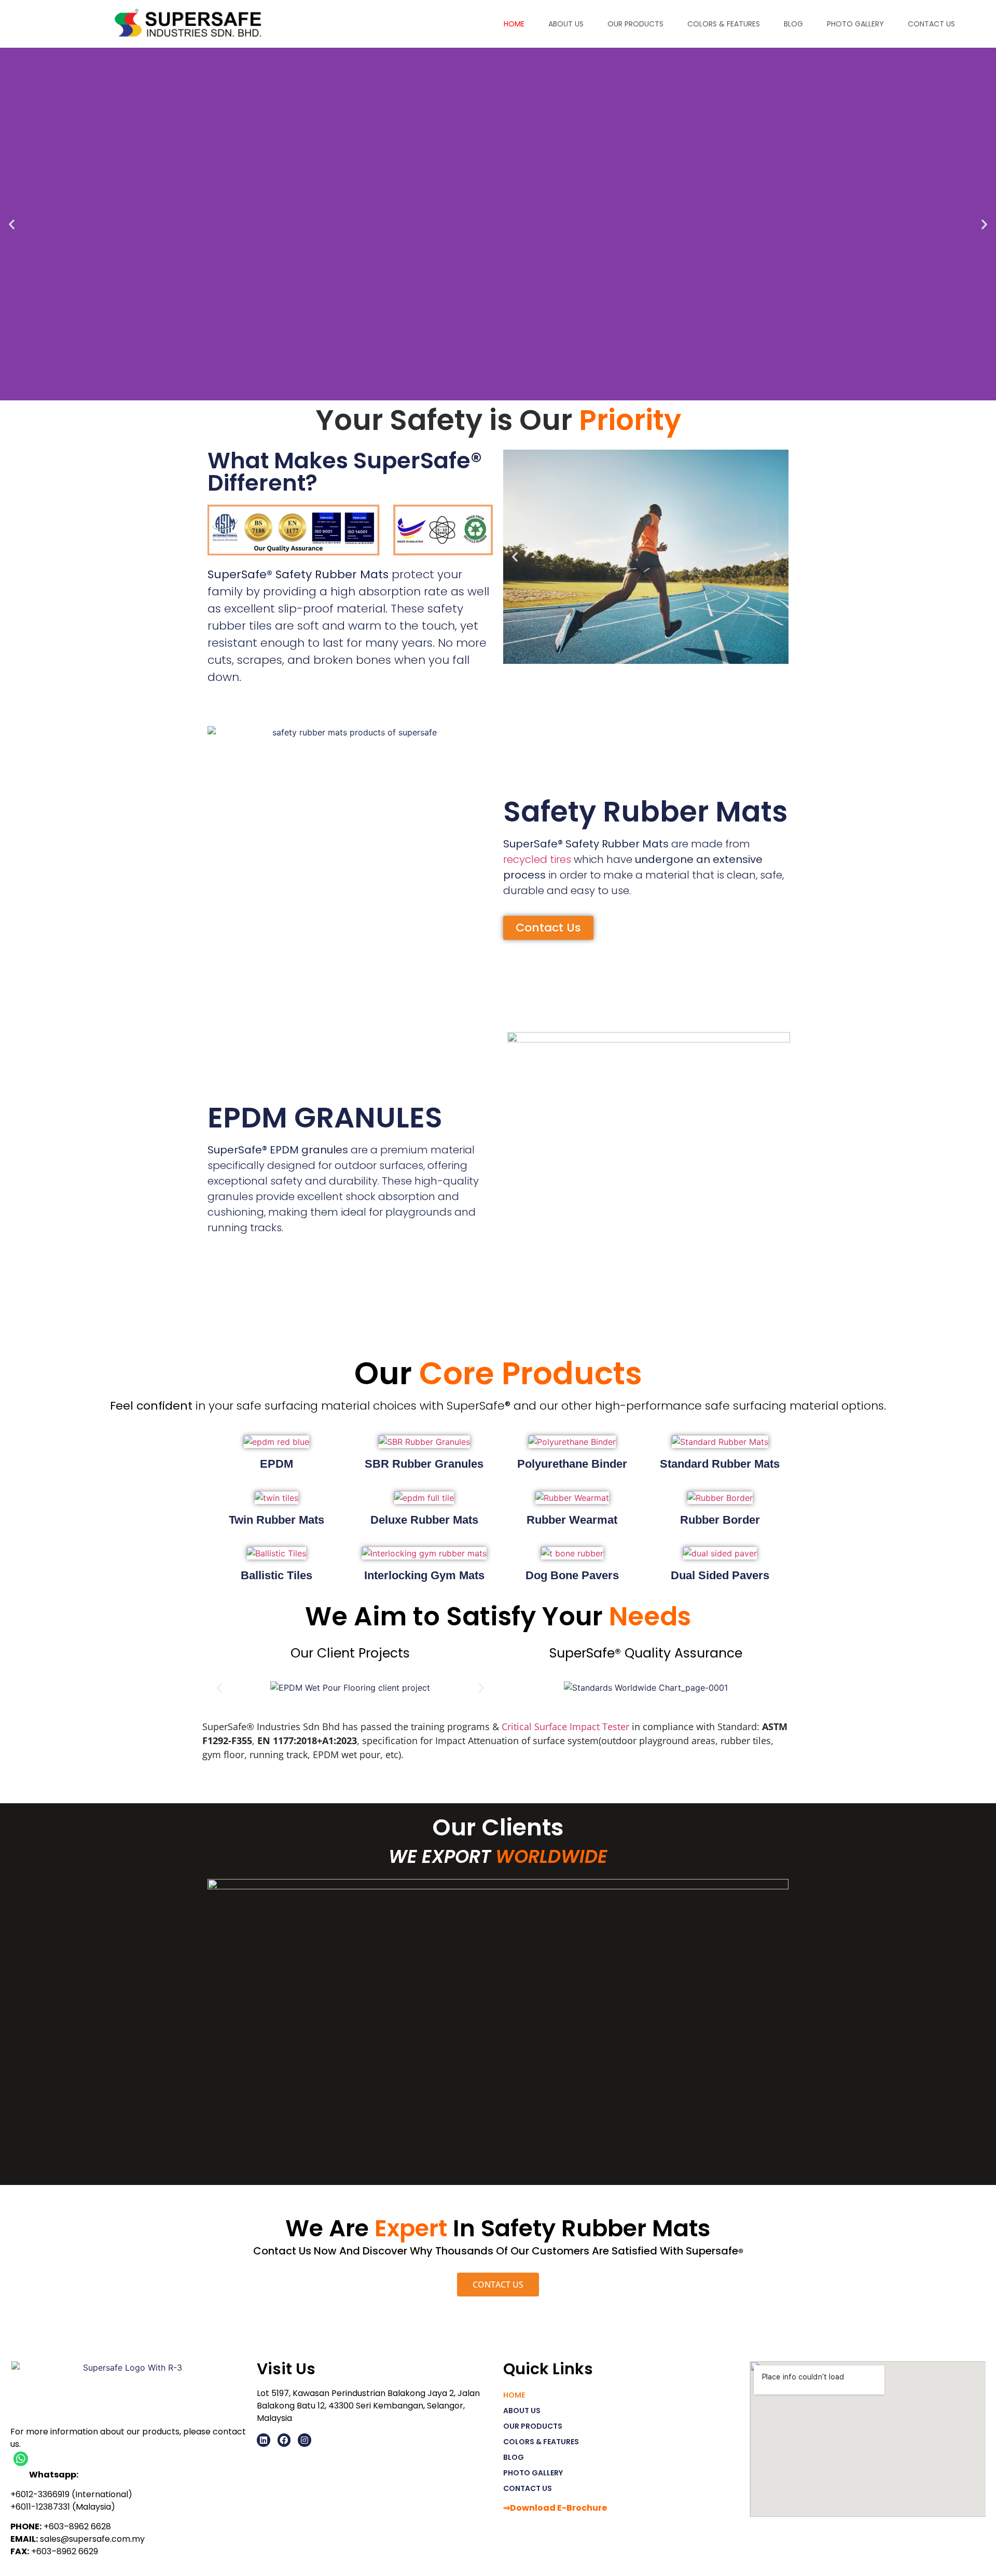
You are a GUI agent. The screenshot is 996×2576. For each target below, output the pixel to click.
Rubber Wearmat (572, 1520)
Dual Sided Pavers (720, 1575)
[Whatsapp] (21, 2459)
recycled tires (537, 859)
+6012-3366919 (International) (71, 2494)
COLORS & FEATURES (724, 24)
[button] (12, 224)
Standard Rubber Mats (720, 1464)
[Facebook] (284, 2440)
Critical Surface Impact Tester (565, 1726)
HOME (514, 24)
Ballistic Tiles (276, 1575)
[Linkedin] (264, 2440)
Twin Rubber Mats (276, 1520)
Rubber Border (720, 1520)
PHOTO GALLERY (855, 24)
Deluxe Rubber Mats (424, 1520)
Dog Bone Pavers (572, 1575)
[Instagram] (305, 2440)
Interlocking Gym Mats (424, 1575)
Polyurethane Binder (572, 1464)
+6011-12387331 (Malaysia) (63, 2507)
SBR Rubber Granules (424, 1464)
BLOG (793, 24)
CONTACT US (931, 24)
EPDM (276, 1464)
